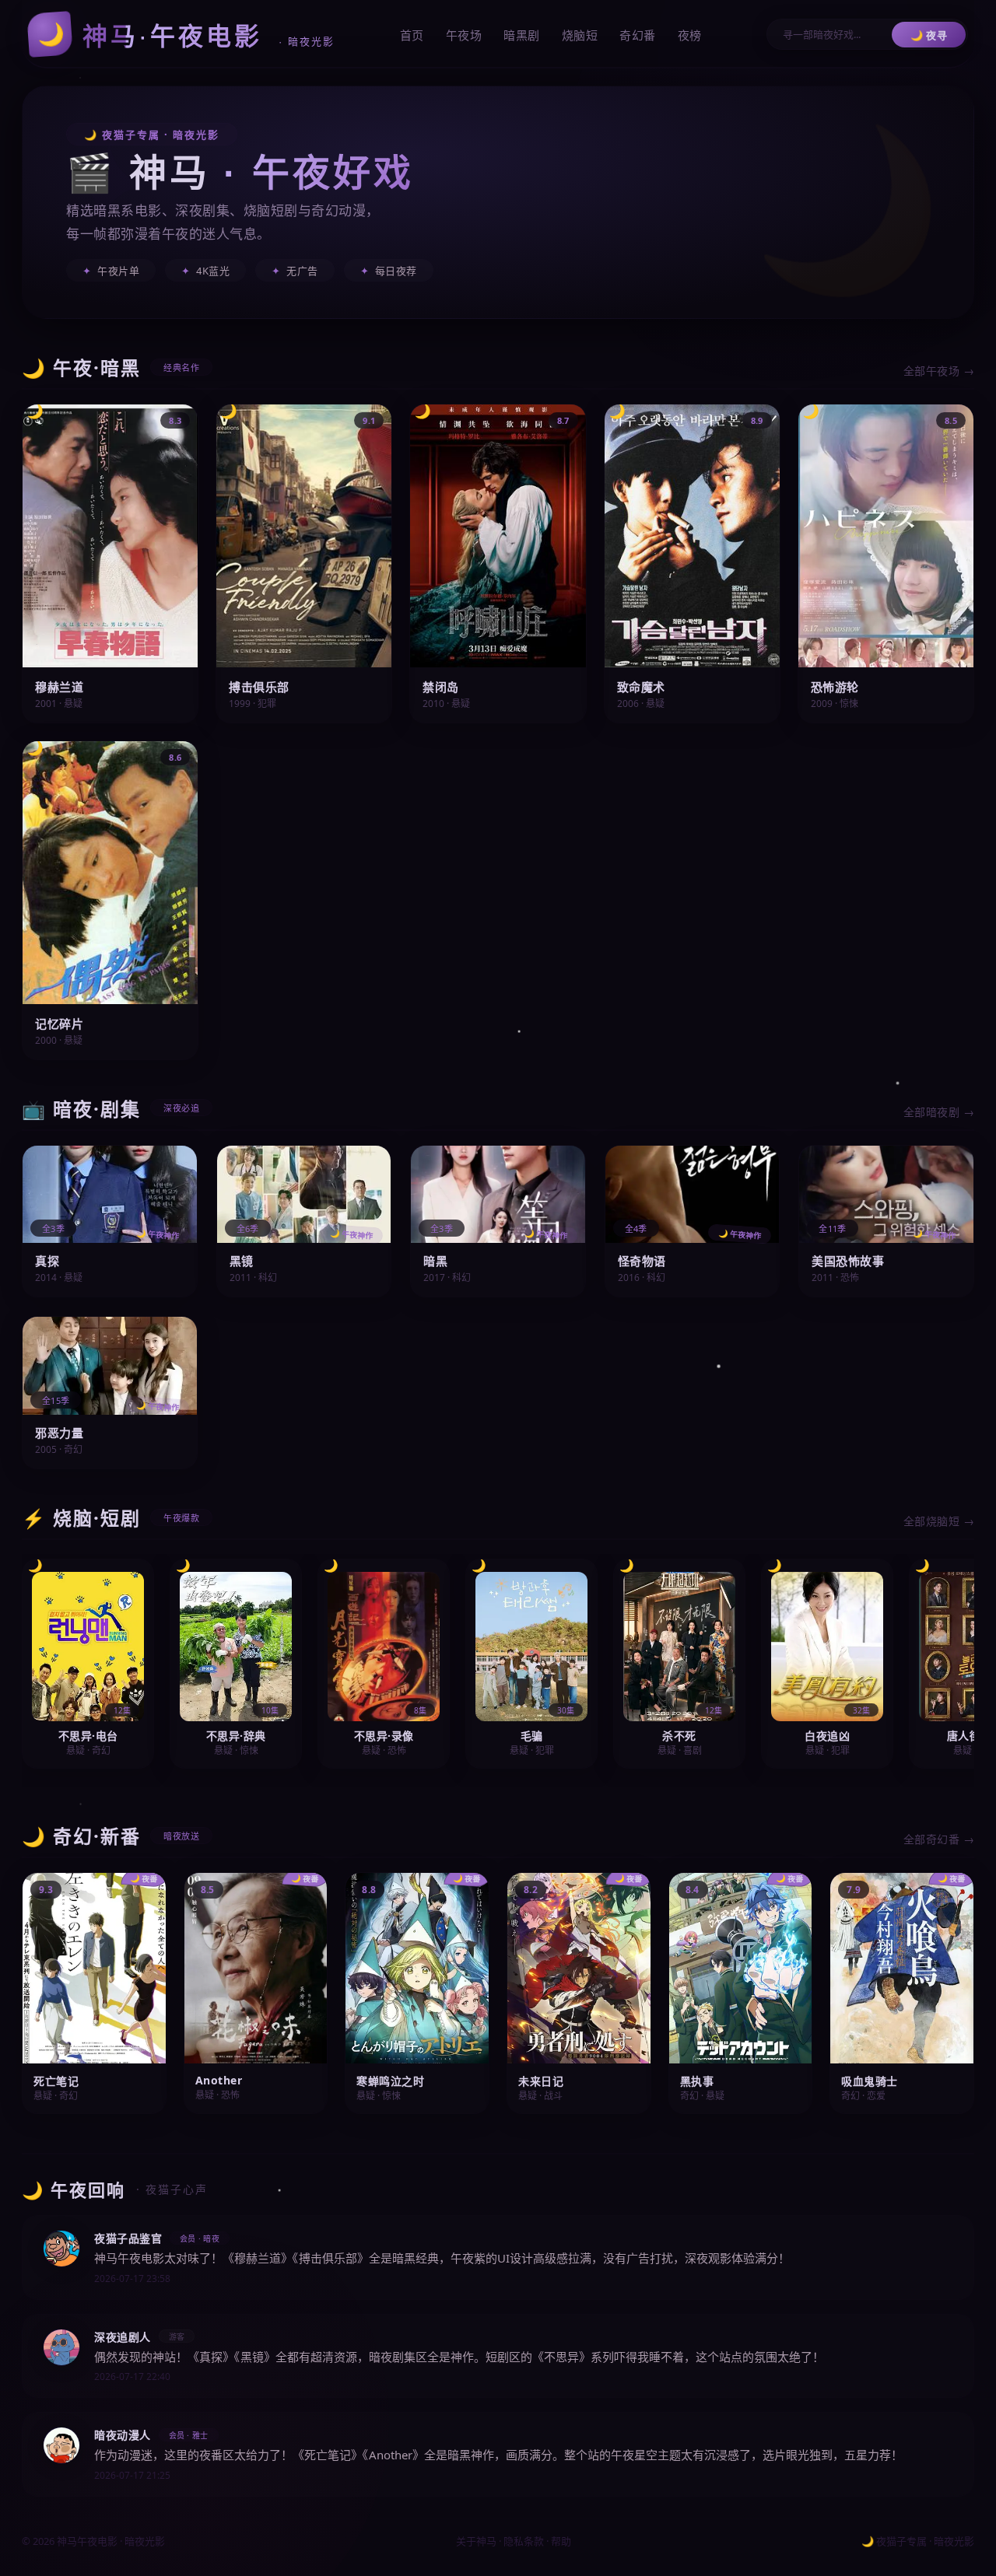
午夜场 (464, 35)
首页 (412, 35)
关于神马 (476, 2541)
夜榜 (690, 35)
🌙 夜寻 (929, 35)
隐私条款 (524, 2541)
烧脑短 (580, 35)
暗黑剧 (522, 35)
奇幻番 (638, 35)
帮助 (561, 2541)
